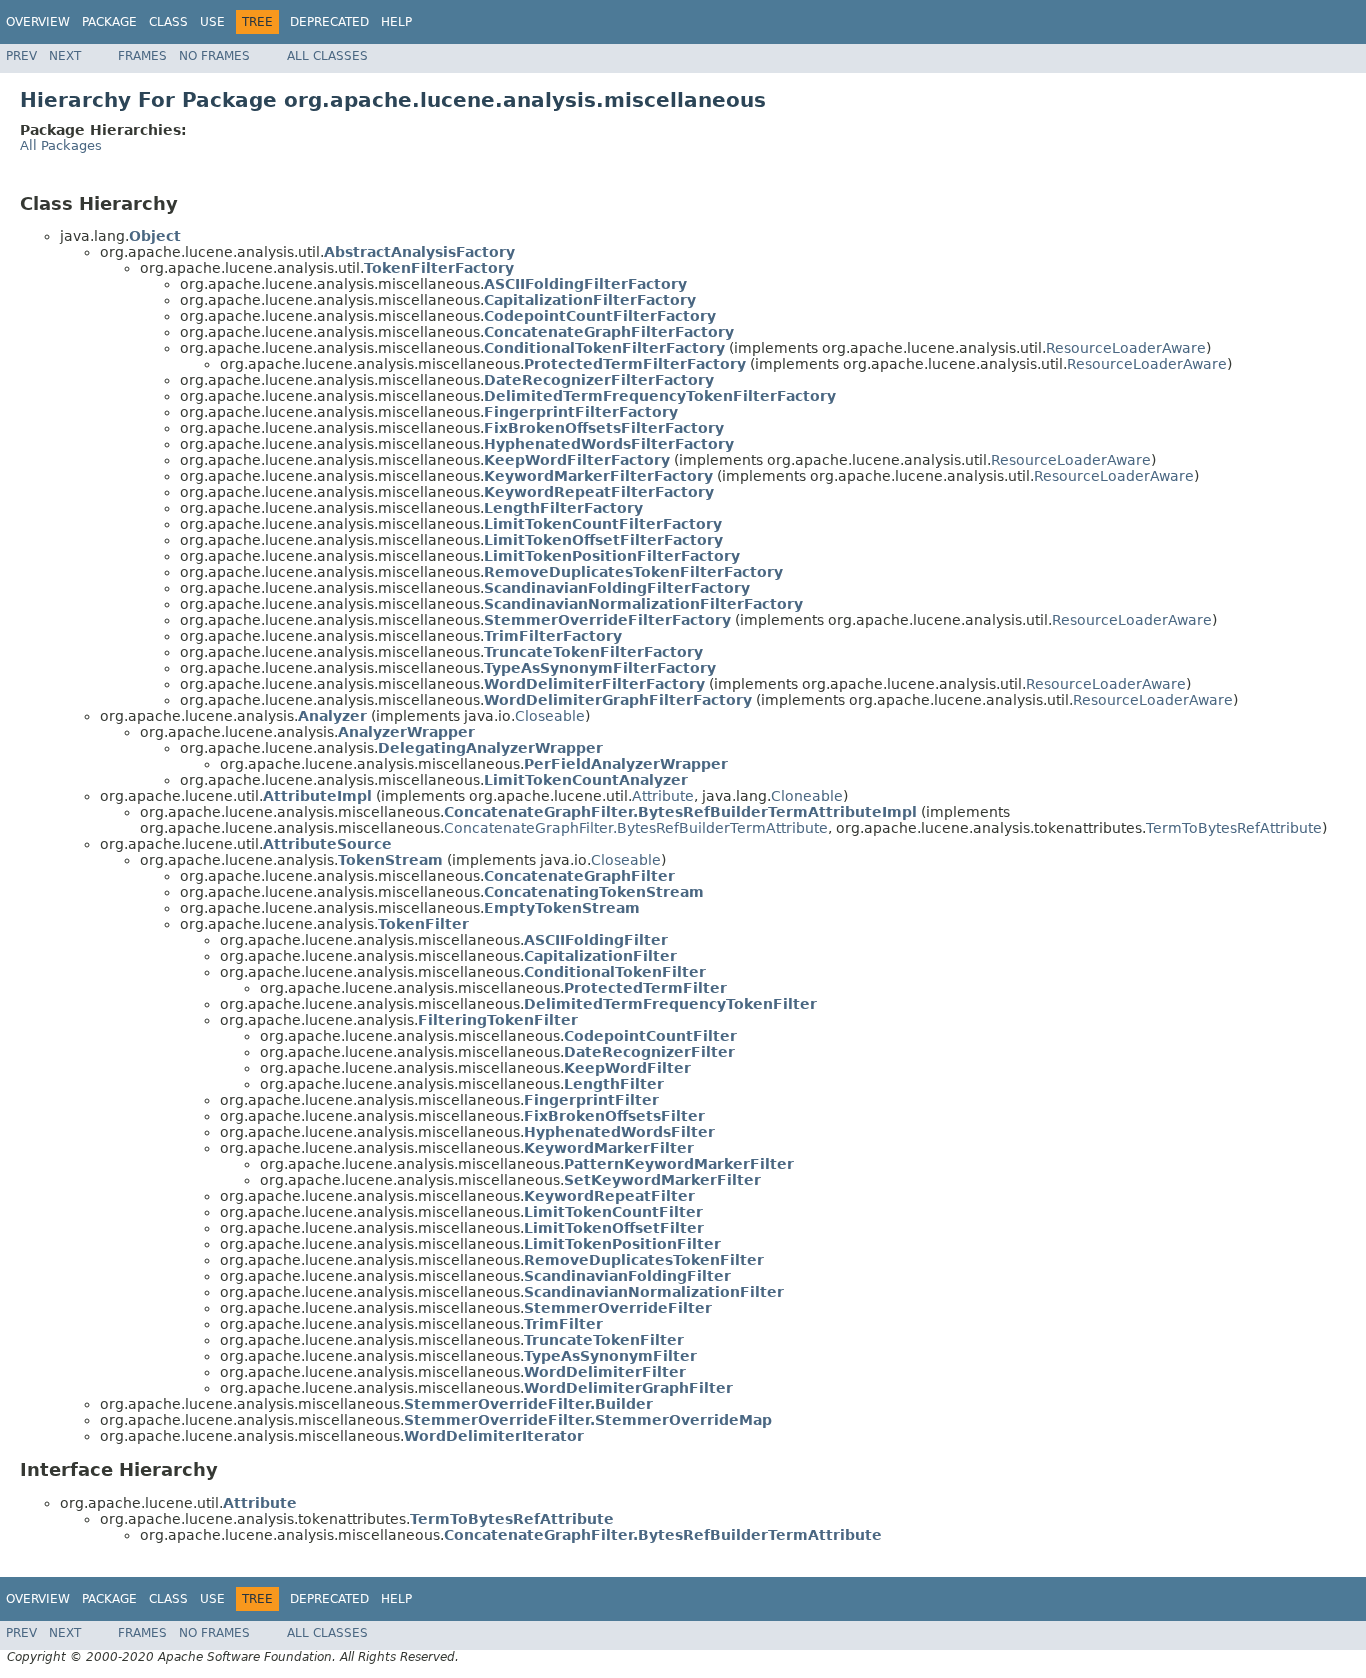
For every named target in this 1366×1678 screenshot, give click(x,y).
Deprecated (329, 22)
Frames (142, 56)
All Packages (61, 145)
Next (65, 56)
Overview (38, 22)
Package (109, 22)
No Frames (214, 56)
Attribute (663, 796)
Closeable (550, 716)
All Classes (327, 56)
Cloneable (807, 796)
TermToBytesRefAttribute (1234, 828)
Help (396, 22)
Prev (21, 56)
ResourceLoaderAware (1126, 348)
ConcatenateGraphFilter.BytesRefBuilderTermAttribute (636, 828)
